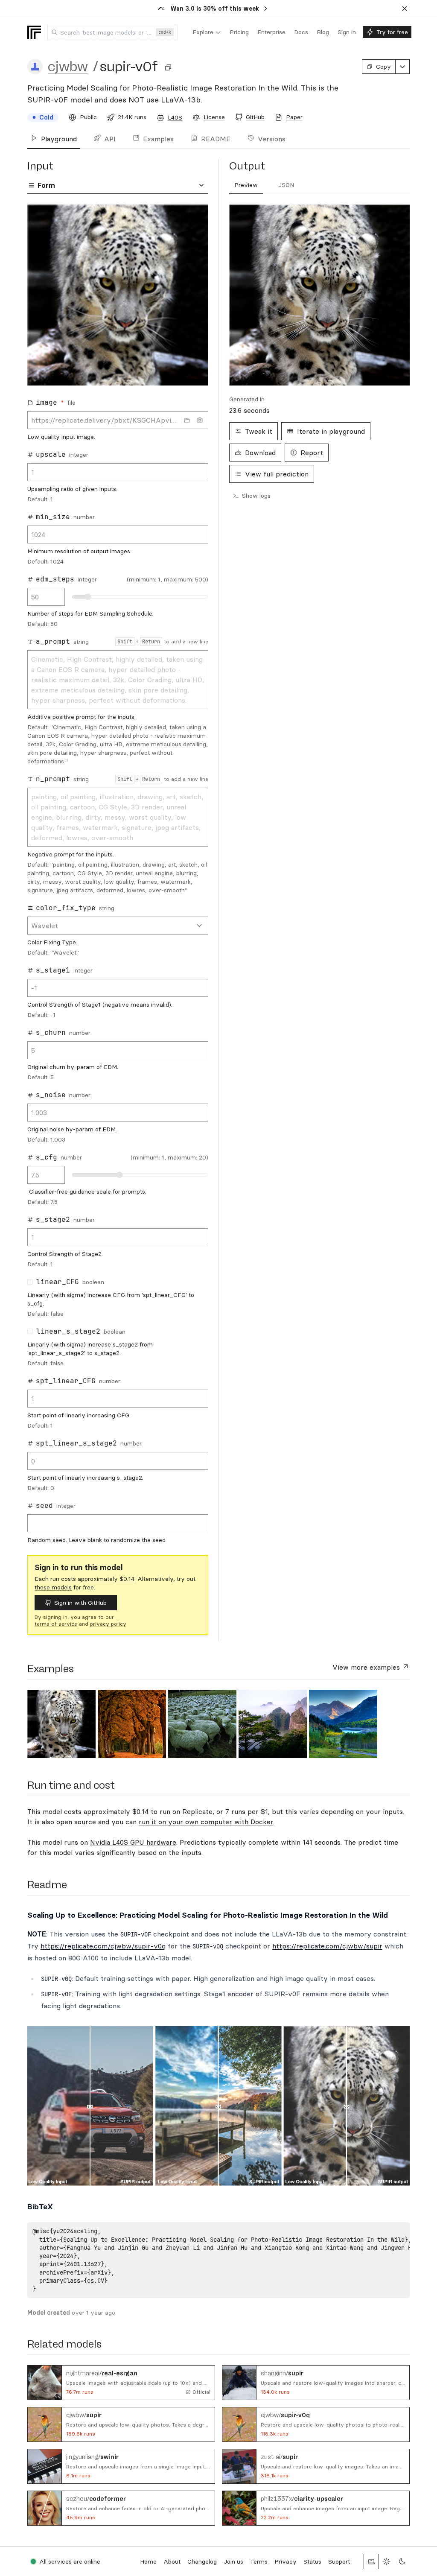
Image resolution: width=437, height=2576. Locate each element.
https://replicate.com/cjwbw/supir (327, 1946)
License (214, 117)
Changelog (202, 2561)
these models (53, 1587)
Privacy (286, 2561)
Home (148, 2561)
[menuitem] (207, 32)
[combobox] (112, 32)
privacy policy (108, 1624)
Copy (383, 67)
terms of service (56, 1624)
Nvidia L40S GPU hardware (133, 1842)
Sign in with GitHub (80, 1603)
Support (339, 2561)
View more (366, 1667)
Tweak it (259, 431)
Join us (233, 2561)
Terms (259, 2561)
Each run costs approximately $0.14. (85, 1579)
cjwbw (68, 67)
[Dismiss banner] (405, 9)
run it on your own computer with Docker (206, 1822)
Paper (294, 117)
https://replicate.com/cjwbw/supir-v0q (103, 1946)
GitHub (255, 117)
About (172, 2561)
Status (312, 2561)
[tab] (246, 185)
